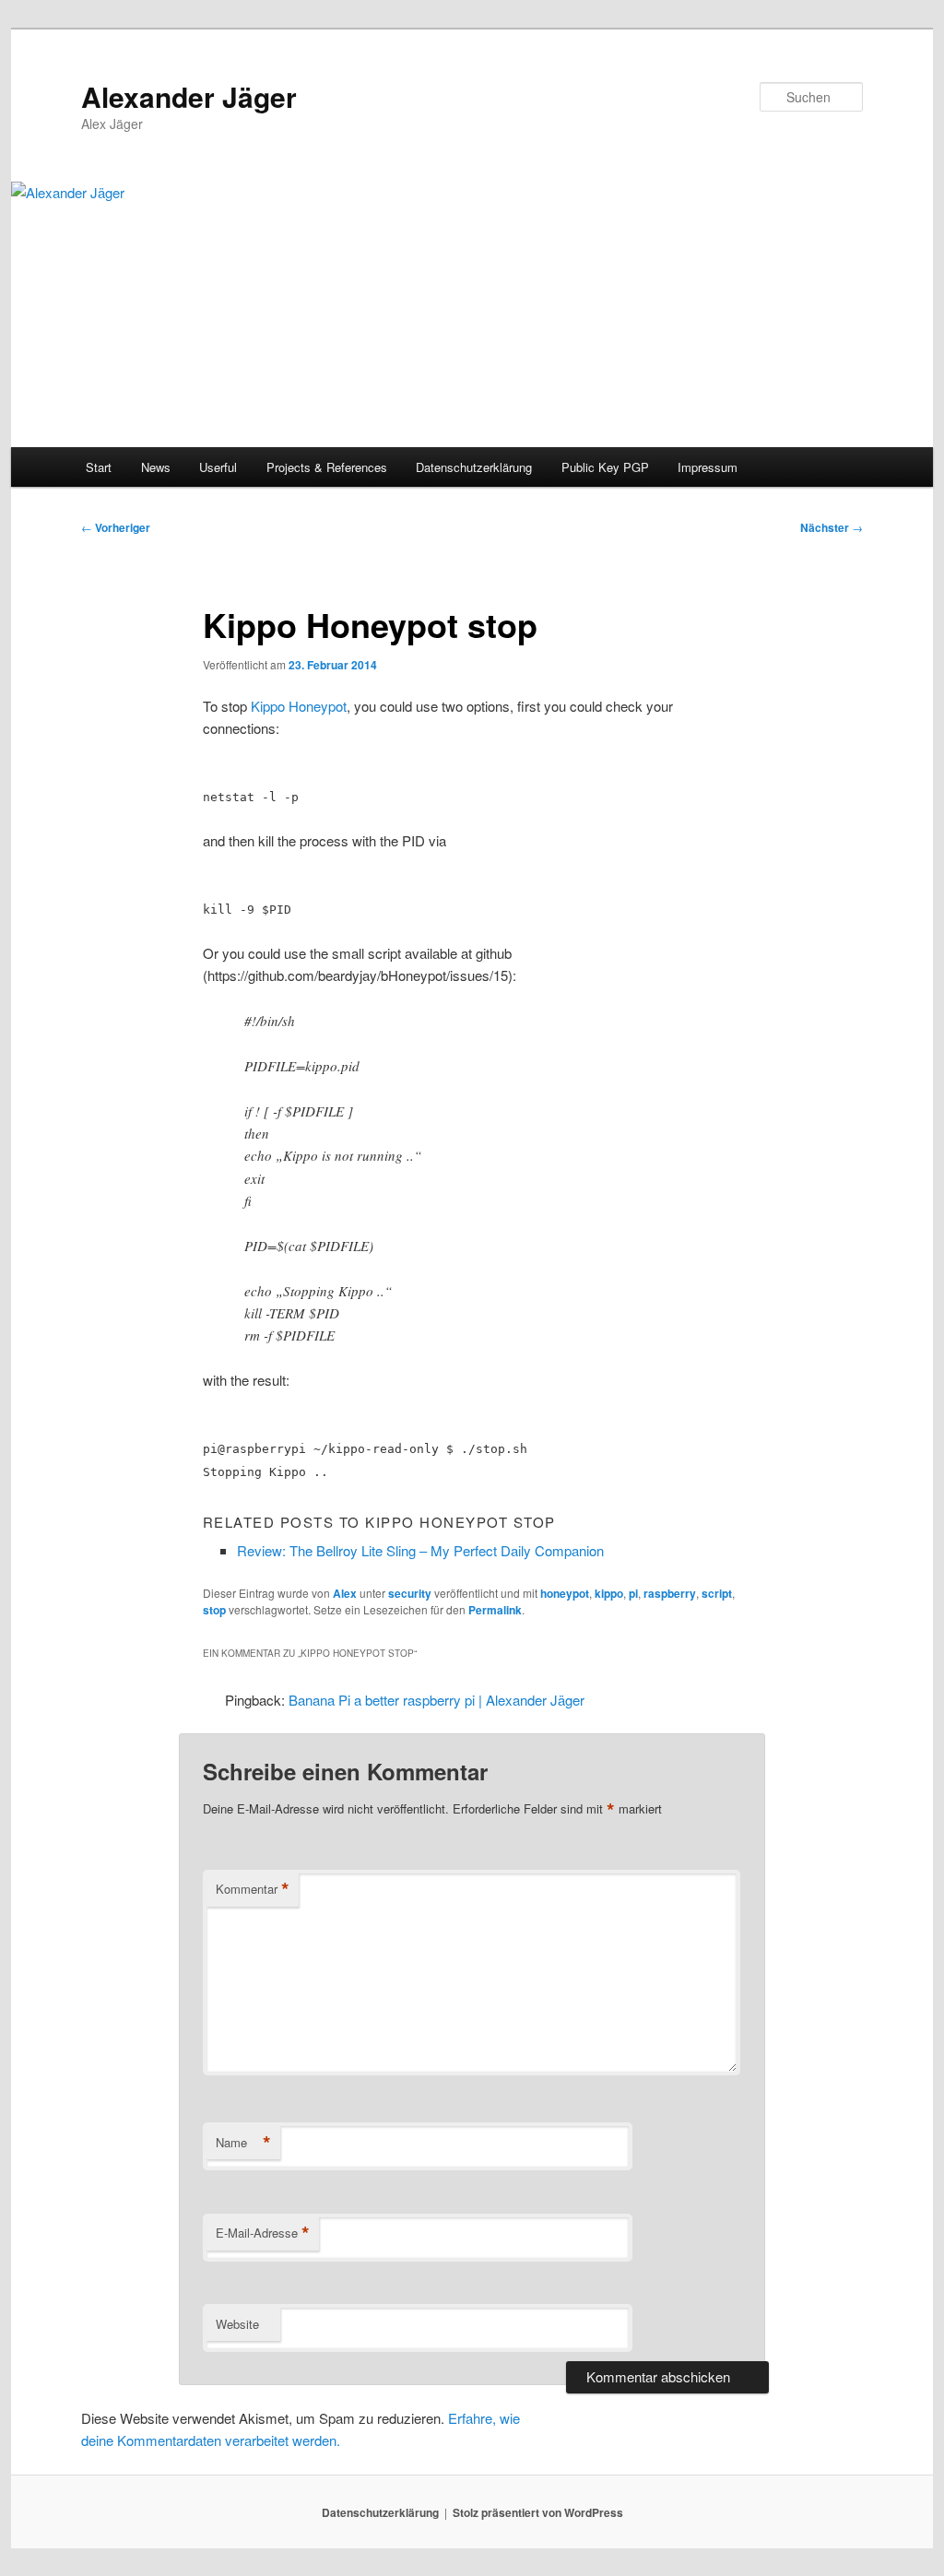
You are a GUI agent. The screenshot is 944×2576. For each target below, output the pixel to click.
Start (99, 467)
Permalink (495, 1610)
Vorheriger (116, 527)
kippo (609, 1593)
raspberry (670, 1593)
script (717, 1593)
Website (237, 2324)
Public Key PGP (605, 467)
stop (214, 1610)
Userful (218, 467)
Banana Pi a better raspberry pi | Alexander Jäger (437, 1700)
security (410, 1593)
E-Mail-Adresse (263, 2233)
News (156, 467)
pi (633, 1593)
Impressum (708, 467)
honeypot (565, 1593)
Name (243, 2143)
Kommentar (253, 1889)
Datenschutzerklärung (474, 467)
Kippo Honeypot (299, 706)
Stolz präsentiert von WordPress (538, 2512)
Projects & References (327, 467)
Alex (345, 1593)
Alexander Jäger (189, 96)
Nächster (832, 527)
